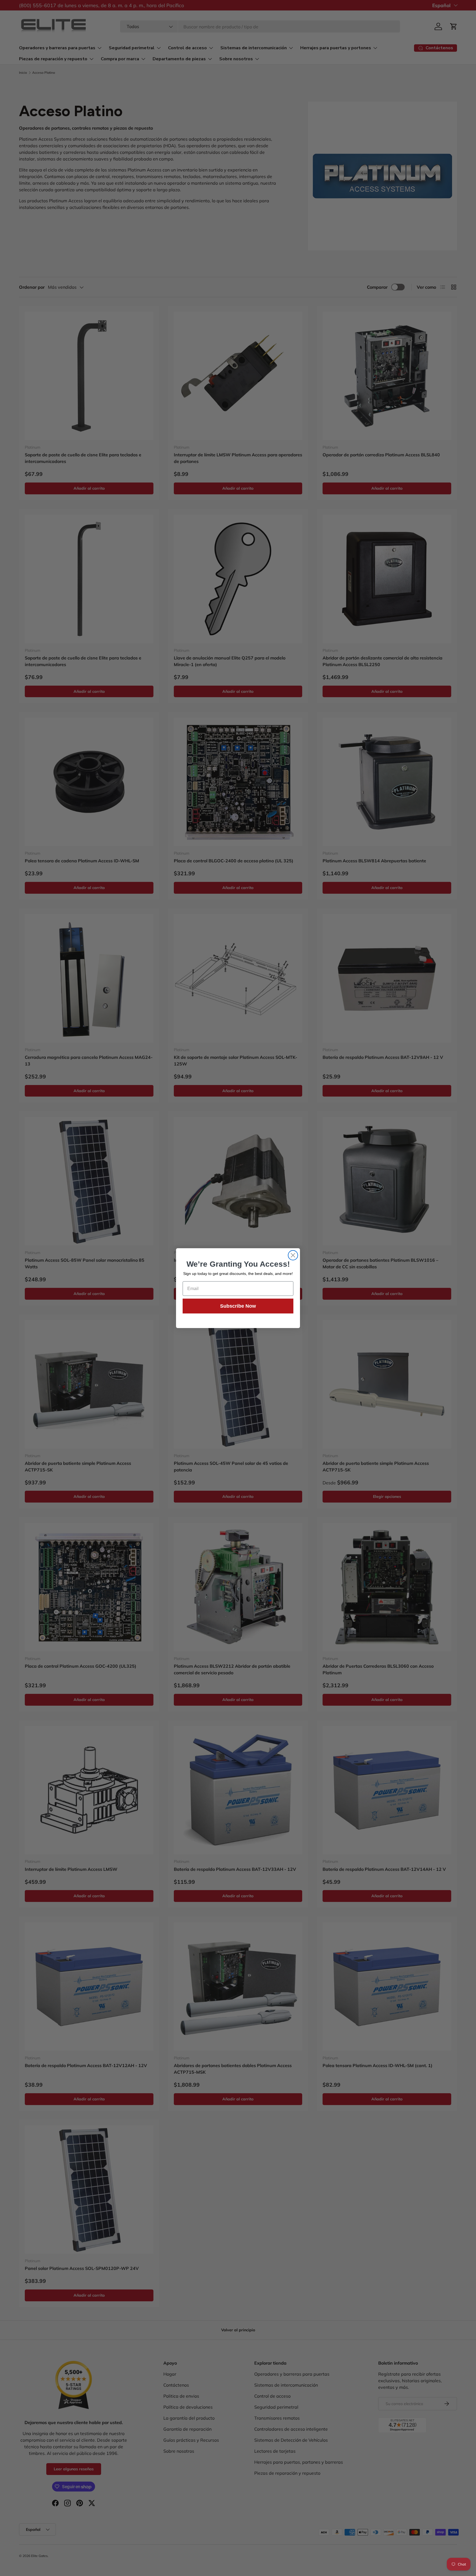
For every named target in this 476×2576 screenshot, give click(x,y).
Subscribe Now (238, 1306)
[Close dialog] (293, 1255)
